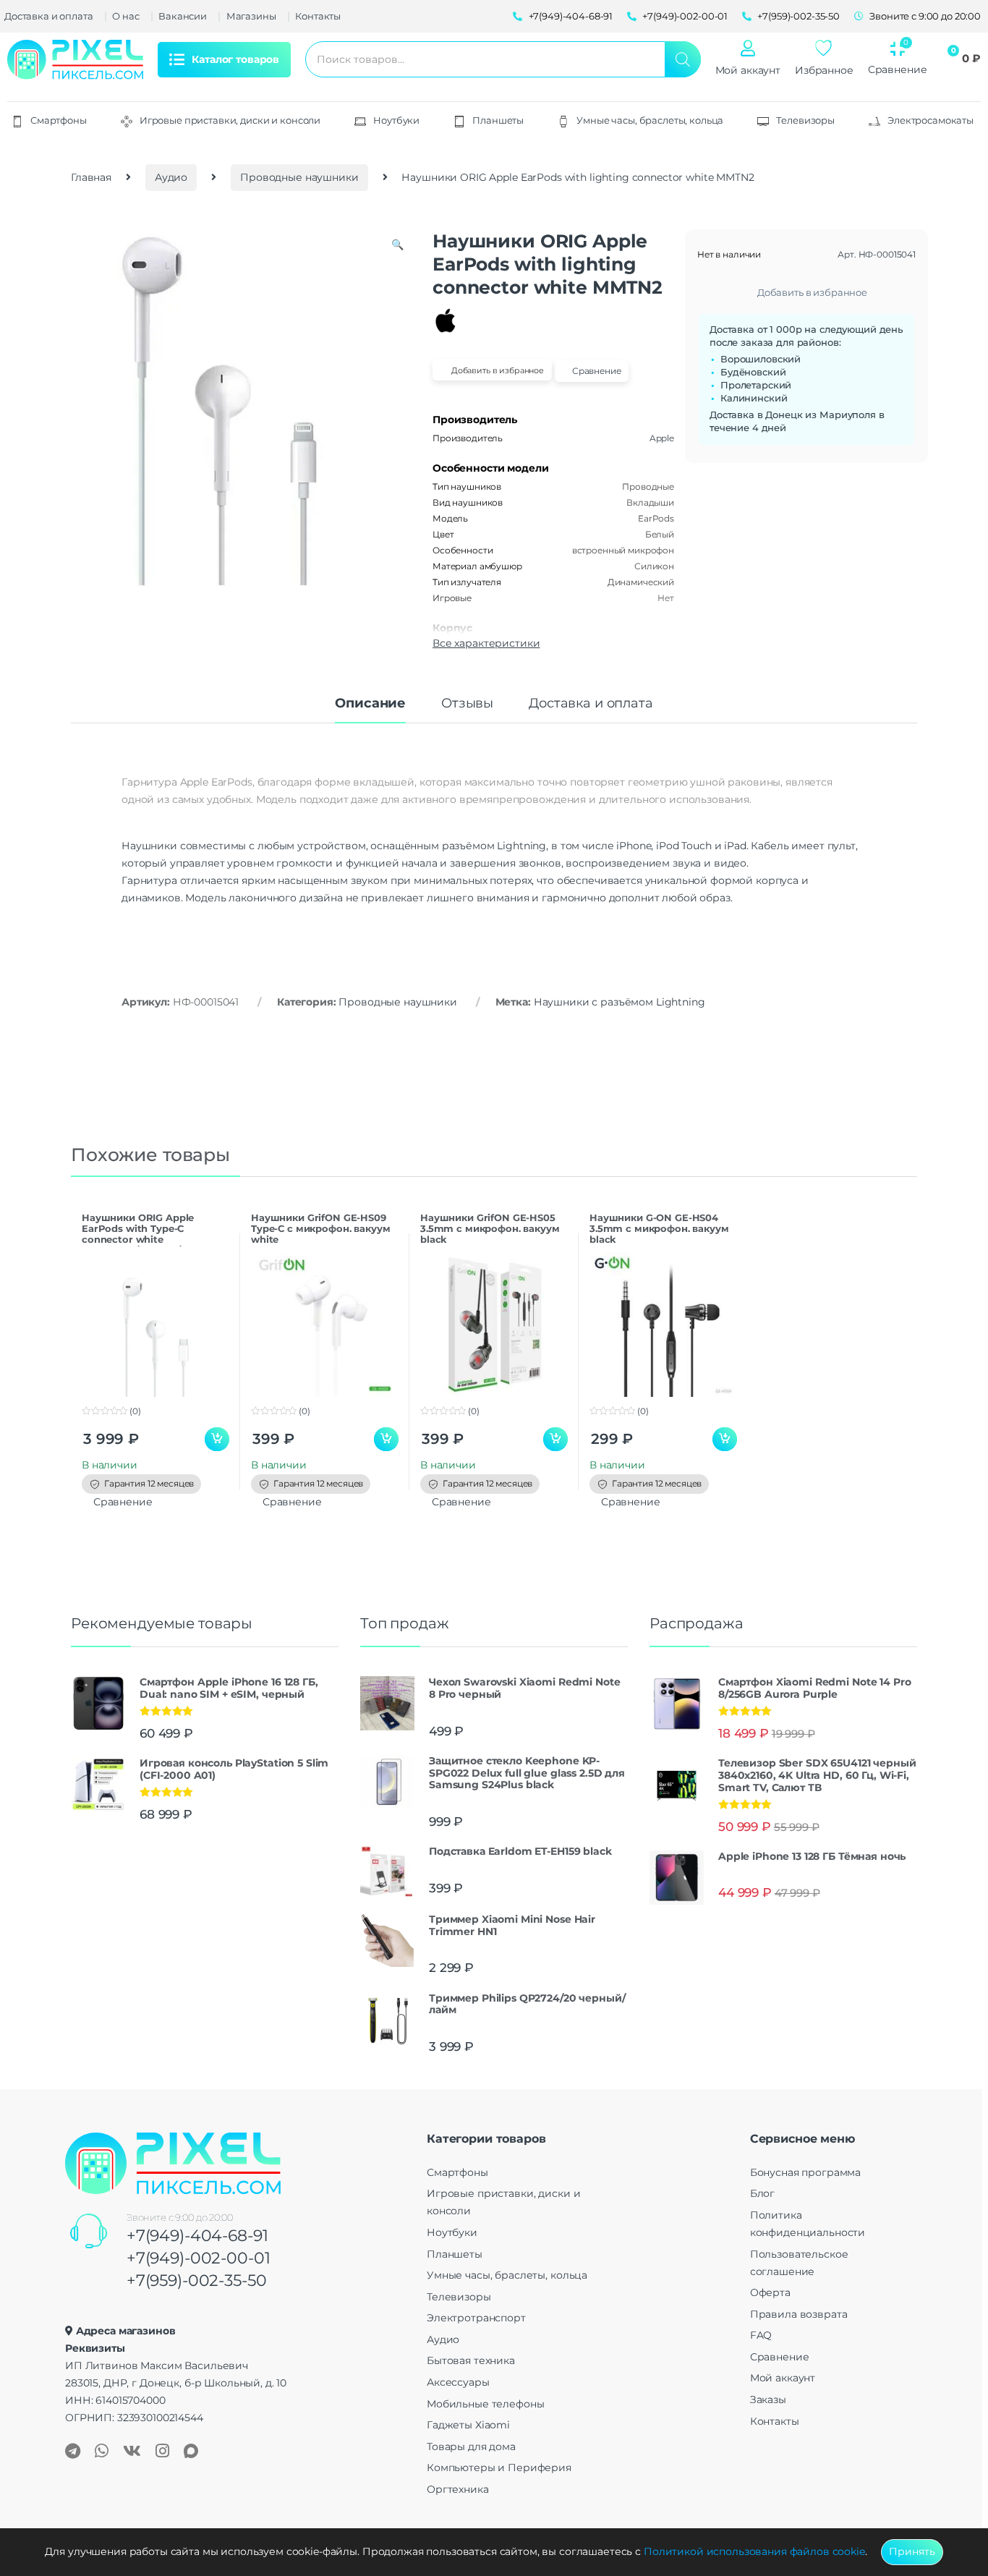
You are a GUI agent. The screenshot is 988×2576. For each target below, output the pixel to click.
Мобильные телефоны (485, 2404)
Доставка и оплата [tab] (591, 704)
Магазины (251, 16)
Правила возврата (799, 2314)
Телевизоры (459, 2297)
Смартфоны (457, 2172)
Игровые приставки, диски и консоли (503, 2202)
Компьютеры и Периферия (499, 2467)
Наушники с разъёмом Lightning (619, 1002)
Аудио (171, 177)
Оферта (770, 2292)
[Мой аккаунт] (748, 48)
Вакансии (183, 16)
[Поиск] (683, 59)
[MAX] (191, 2452)
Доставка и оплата (49, 16)
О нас (125, 16)
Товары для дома (471, 2447)
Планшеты (455, 2254)
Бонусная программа (805, 2172)
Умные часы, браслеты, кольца (507, 2275)
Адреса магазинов (126, 2331)
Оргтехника (458, 2489)
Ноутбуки (452, 2232)
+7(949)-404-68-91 (197, 2236)
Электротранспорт (476, 2318)
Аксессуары (458, 2382)
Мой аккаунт (748, 70)
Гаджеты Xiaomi (468, 2425)
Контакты (318, 16)
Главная (91, 177)
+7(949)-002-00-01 (199, 2258)
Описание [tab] (370, 704)
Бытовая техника (471, 2360)
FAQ (761, 2335)
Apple (662, 438)
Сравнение (780, 2357)
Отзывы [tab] (467, 704)
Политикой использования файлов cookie (754, 2551)
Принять (912, 2551)
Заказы (768, 2399)
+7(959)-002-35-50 (197, 2280)
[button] (397, 245)
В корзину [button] (217, 1440)
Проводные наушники (299, 177)
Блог (762, 2193)
